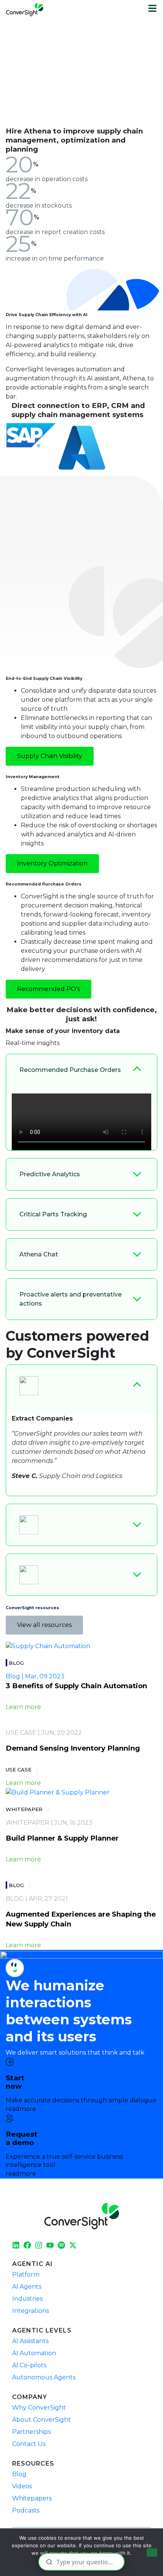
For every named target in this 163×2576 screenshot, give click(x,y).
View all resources (44, 1625)
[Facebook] (27, 2245)
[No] (152, 2553)
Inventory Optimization (52, 863)
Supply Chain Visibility (50, 756)
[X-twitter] (73, 2245)
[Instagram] (39, 2245)
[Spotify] (61, 2245)
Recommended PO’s (49, 989)
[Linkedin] (16, 2245)
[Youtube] (50, 2245)
